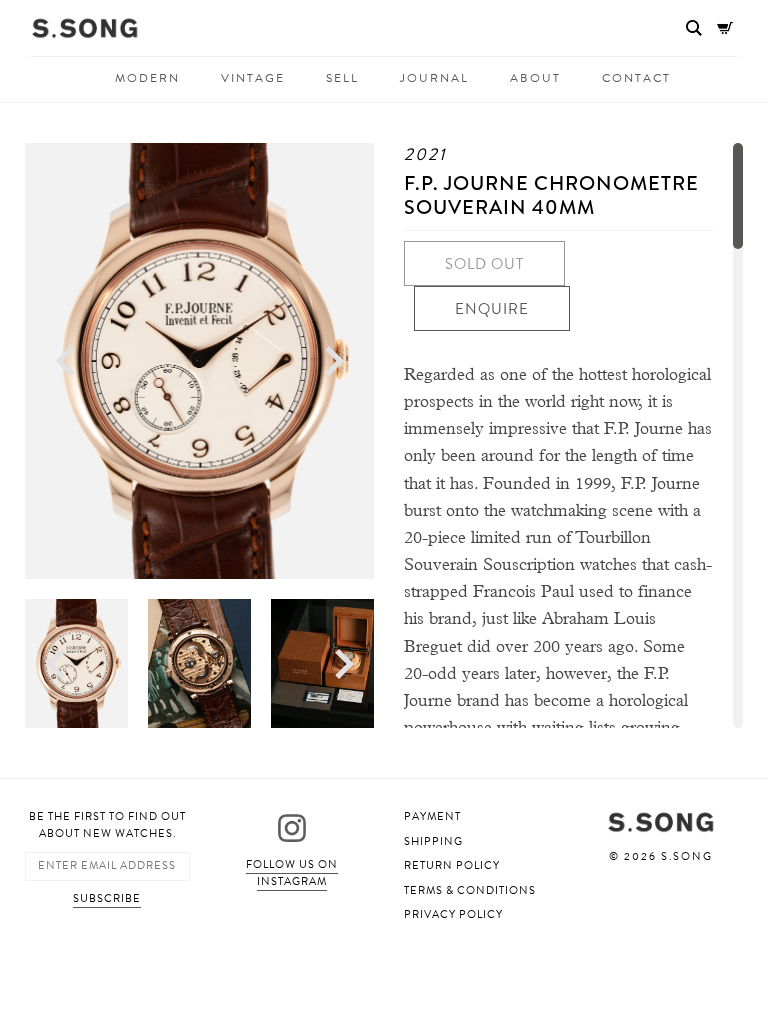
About (535, 78)
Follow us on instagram (292, 873)
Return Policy (452, 865)
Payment (432, 816)
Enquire (492, 309)
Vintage (253, 78)
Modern (147, 78)
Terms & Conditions (470, 890)
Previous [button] (65, 361)
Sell (342, 78)
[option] (199, 361)
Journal (434, 78)
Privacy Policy (453, 914)
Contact (636, 78)
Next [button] (334, 361)
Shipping (433, 841)
